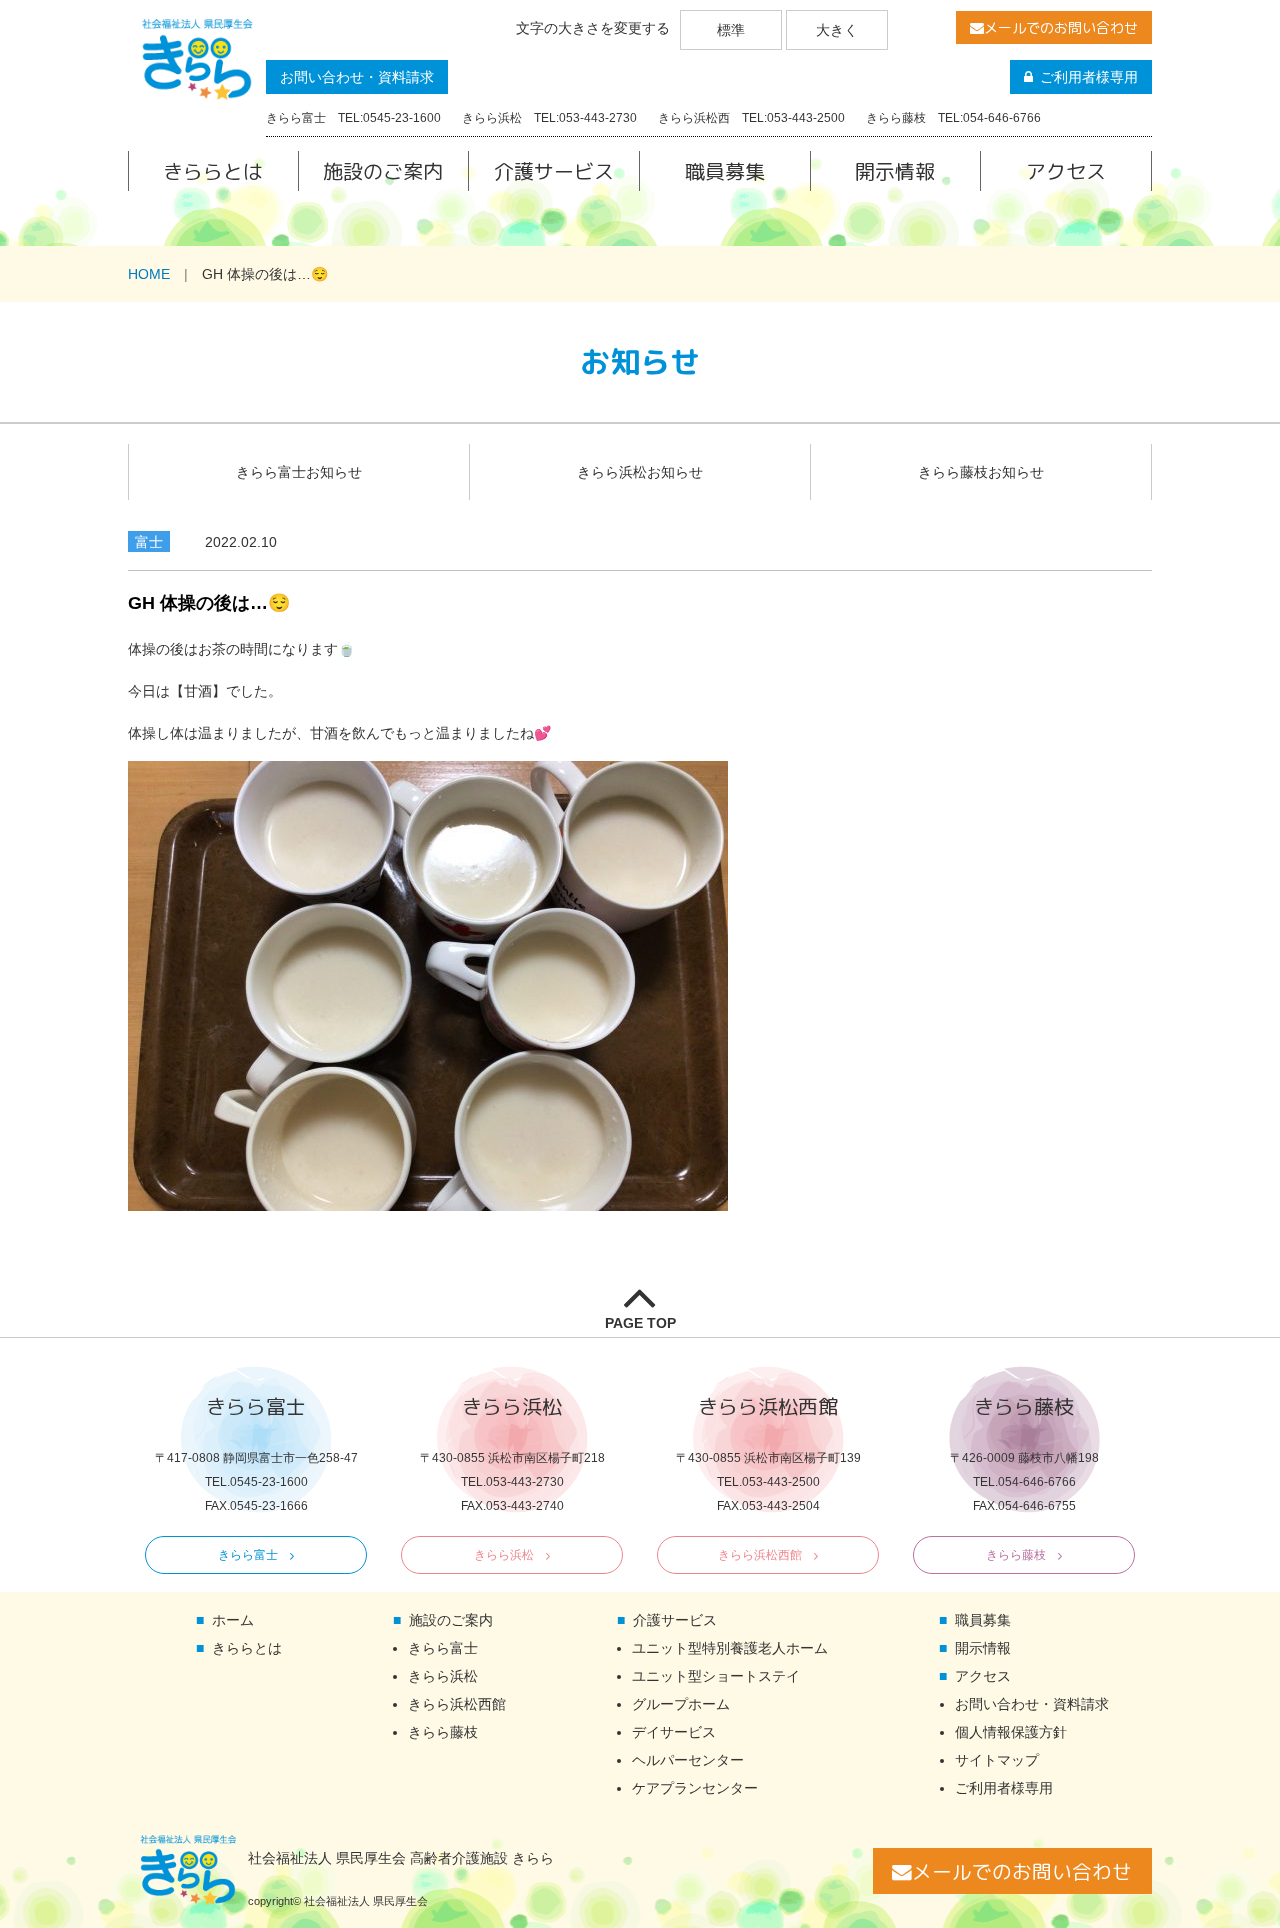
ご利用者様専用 (1089, 77)
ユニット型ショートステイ (716, 1676)
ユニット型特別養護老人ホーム (730, 1648)
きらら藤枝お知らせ (981, 472)
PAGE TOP (640, 1323)
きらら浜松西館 (760, 1555)
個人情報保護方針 (1011, 1732)
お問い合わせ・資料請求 (357, 77)
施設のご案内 (383, 171)
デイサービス (674, 1732)
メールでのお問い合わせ (1061, 27)
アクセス (1066, 171)
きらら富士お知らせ (299, 472)
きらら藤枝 (1016, 1555)
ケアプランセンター (695, 1788)
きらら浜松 (504, 1555)
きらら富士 (248, 1555)
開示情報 (895, 171)
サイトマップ (997, 1760)
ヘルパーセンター (688, 1760)
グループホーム (681, 1704)
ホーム (233, 1620)
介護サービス (554, 171)
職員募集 (725, 171)
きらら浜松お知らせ (640, 472)
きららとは (213, 171)
